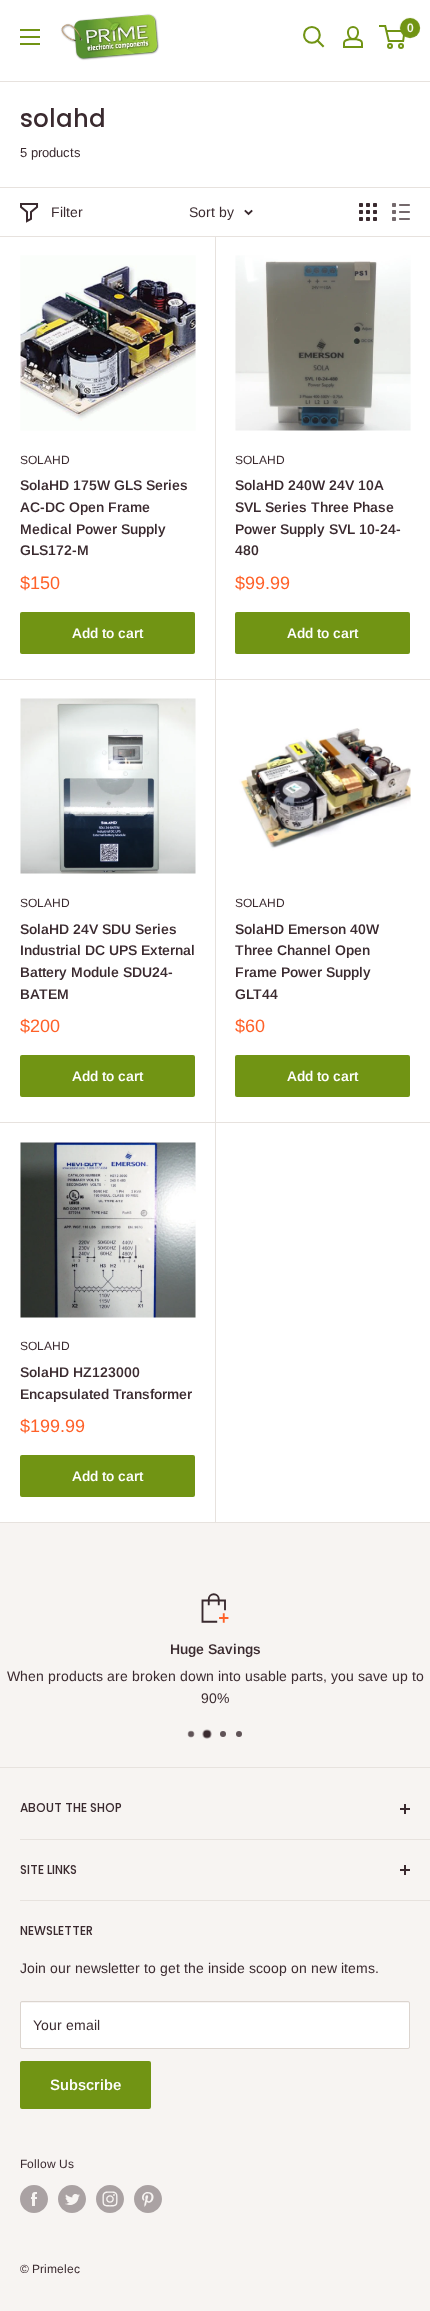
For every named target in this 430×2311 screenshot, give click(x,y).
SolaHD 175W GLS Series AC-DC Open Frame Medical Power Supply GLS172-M (104, 517)
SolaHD (45, 460)
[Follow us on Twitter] (72, 2199)
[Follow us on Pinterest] (148, 2199)
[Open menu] (30, 37)
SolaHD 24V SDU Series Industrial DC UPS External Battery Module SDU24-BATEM (107, 961)
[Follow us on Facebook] (34, 2199)
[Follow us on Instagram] (110, 2199)
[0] (393, 37)
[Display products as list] (401, 212)
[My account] (353, 37)
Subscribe (85, 2084)
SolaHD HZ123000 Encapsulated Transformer (106, 1383)
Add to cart (107, 633)
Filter (67, 212)
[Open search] (314, 37)
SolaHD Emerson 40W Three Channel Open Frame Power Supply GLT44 (307, 961)
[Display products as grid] (368, 212)
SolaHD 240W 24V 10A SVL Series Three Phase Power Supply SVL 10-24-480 (318, 517)
